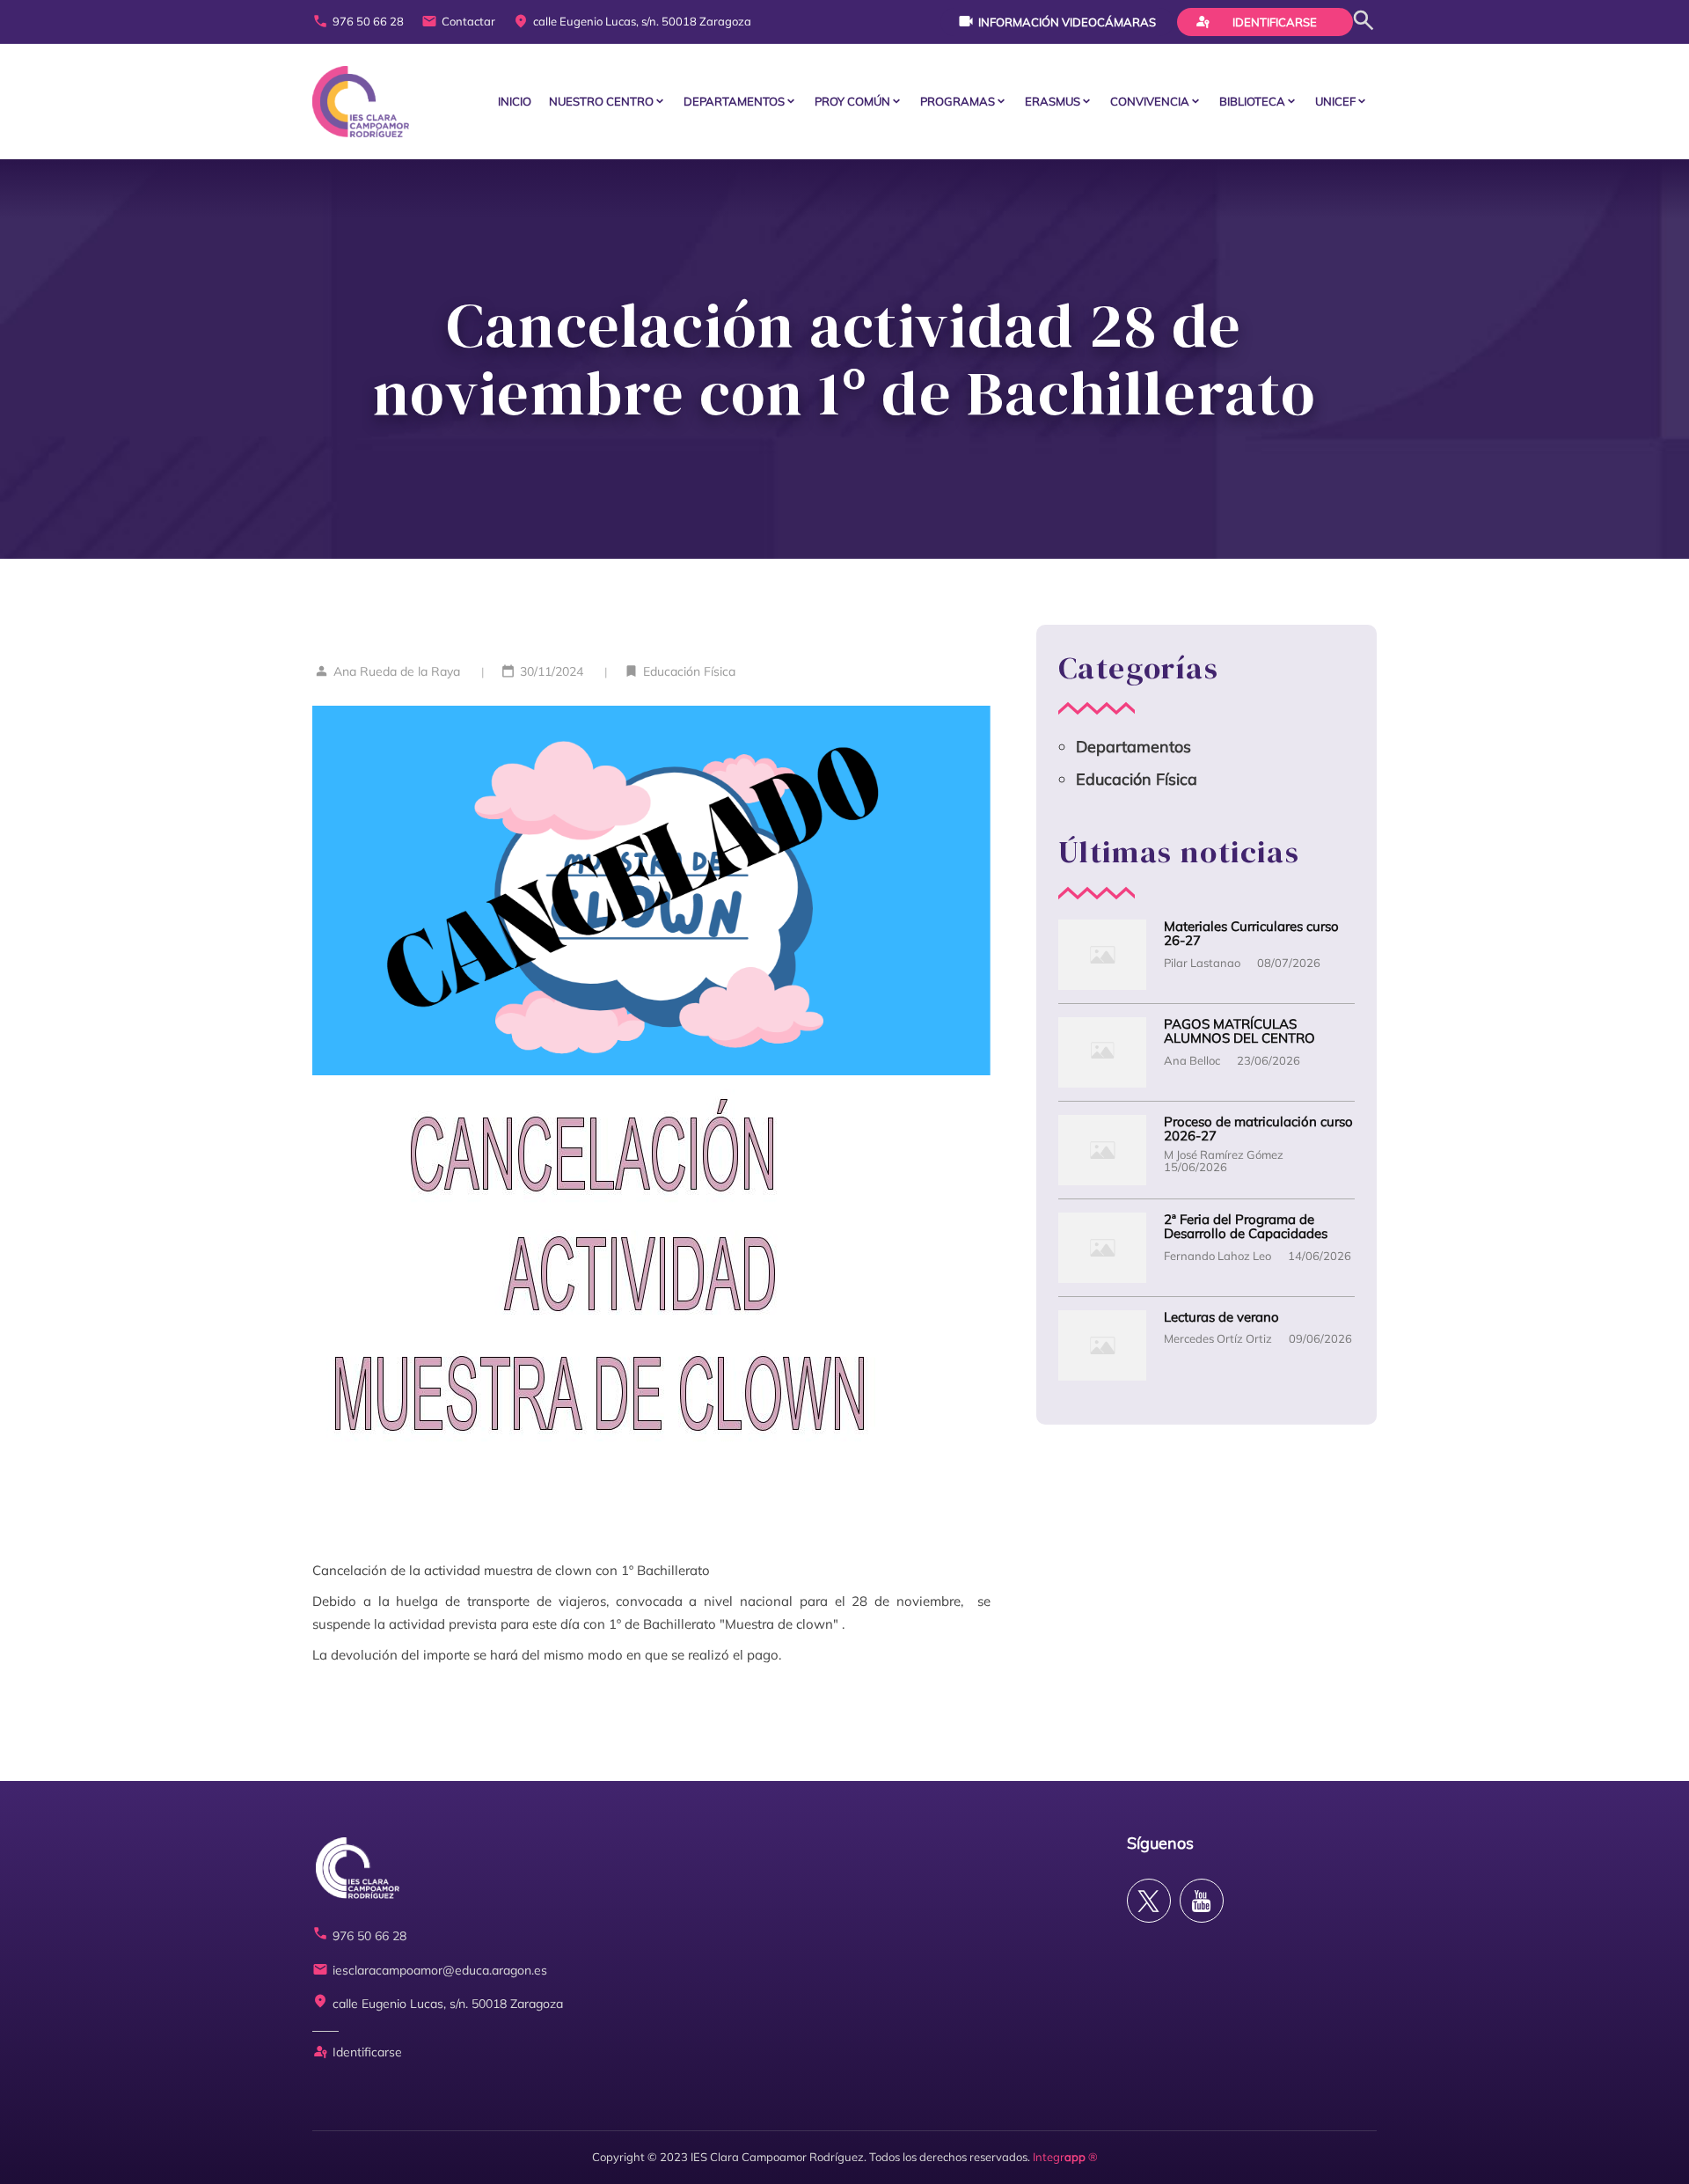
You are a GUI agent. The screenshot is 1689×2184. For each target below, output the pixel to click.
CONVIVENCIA (1150, 101)
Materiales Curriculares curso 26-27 (1251, 934)
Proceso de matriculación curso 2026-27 (1258, 1129)
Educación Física (689, 671)
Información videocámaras (1057, 21)
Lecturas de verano (1221, 1318)
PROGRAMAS (958, 101)
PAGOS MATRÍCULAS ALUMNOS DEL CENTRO (1239, 1032)
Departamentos (734, 101)
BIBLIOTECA (1252, 101)
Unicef (1335, 101)
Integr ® (1065, 2157)
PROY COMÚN (852, 101)
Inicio (515, 101)
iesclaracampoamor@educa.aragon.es (430, 1971)
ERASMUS (1053, 101)
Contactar (458, 22)
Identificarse (1256, 21)
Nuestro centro (601, 101)
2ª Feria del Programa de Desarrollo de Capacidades (1246, 1227)
